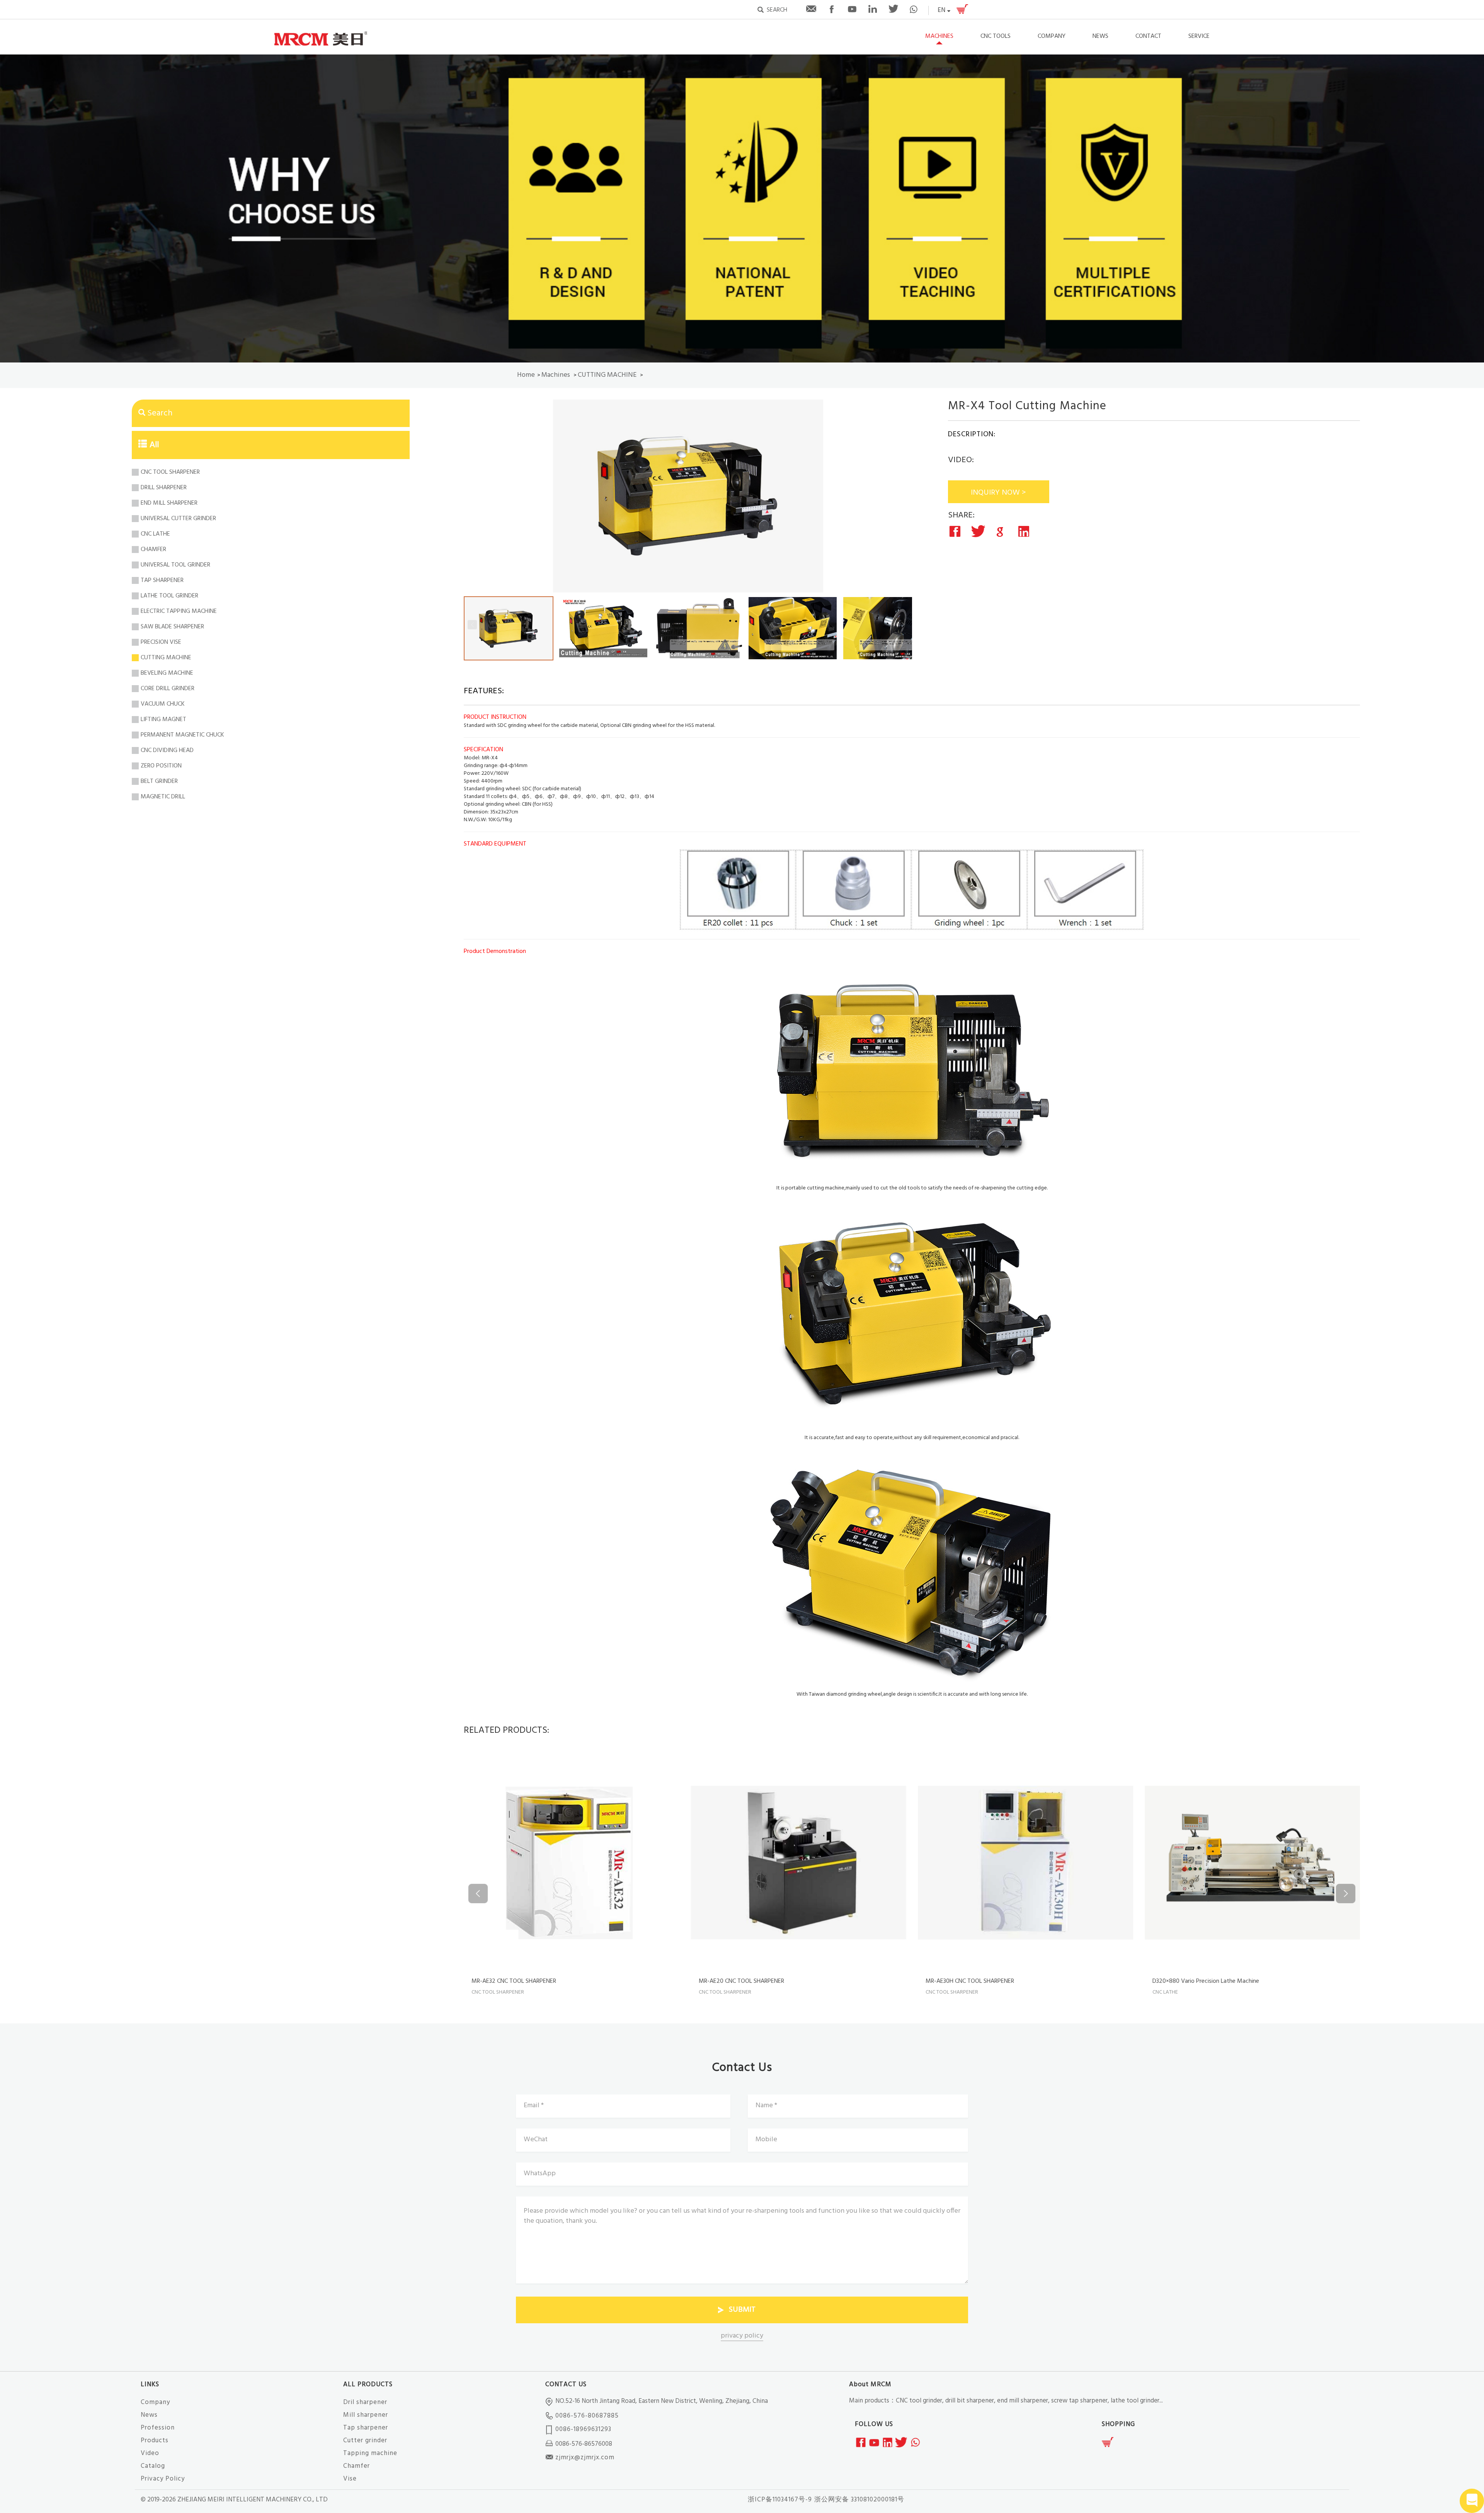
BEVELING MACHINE (167, 673)
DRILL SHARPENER (164, 488)
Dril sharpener (365, 2402)
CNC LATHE (155, 534)
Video (150, 2453)
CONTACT (1148, 36)
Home (526, 375)
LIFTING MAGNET (163, 720)
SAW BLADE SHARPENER (172, 627)
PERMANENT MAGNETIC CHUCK (182, 735)
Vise (350, 2479)
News (149, 2415)
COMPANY (1052, 36)
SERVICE (1199, 36)
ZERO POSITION (161, 766)
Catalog (153, 2466)
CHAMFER (153, 550)
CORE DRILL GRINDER (168, 689)
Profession (158, 2428)
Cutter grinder (365, 2441)
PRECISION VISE (161, 642)
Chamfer (357, 2466)
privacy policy (742, 2336)
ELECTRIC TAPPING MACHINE (179, 611)
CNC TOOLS (996, 36)
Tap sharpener (366, 2428)
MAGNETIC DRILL (163, 797)
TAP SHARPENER (162, 580)
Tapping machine (370, 2453)
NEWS (1100, 36)
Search (160, 413)
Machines (939, 36)
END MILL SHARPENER (169, 503)
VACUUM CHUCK (163, 704)
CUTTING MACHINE (607, 375)
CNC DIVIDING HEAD (167, 750)
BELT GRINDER (159, 781)
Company (155, 2402)
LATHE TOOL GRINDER (169, 596)
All (154, 445)
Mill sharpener (366, 2415)
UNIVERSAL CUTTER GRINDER (178, 519)
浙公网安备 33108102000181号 (859, 2500)
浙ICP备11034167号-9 (780, 2500)
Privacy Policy (163, 2479)
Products (155, 2441)
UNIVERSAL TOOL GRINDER (175, 565)
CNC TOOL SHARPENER (170, 472)
